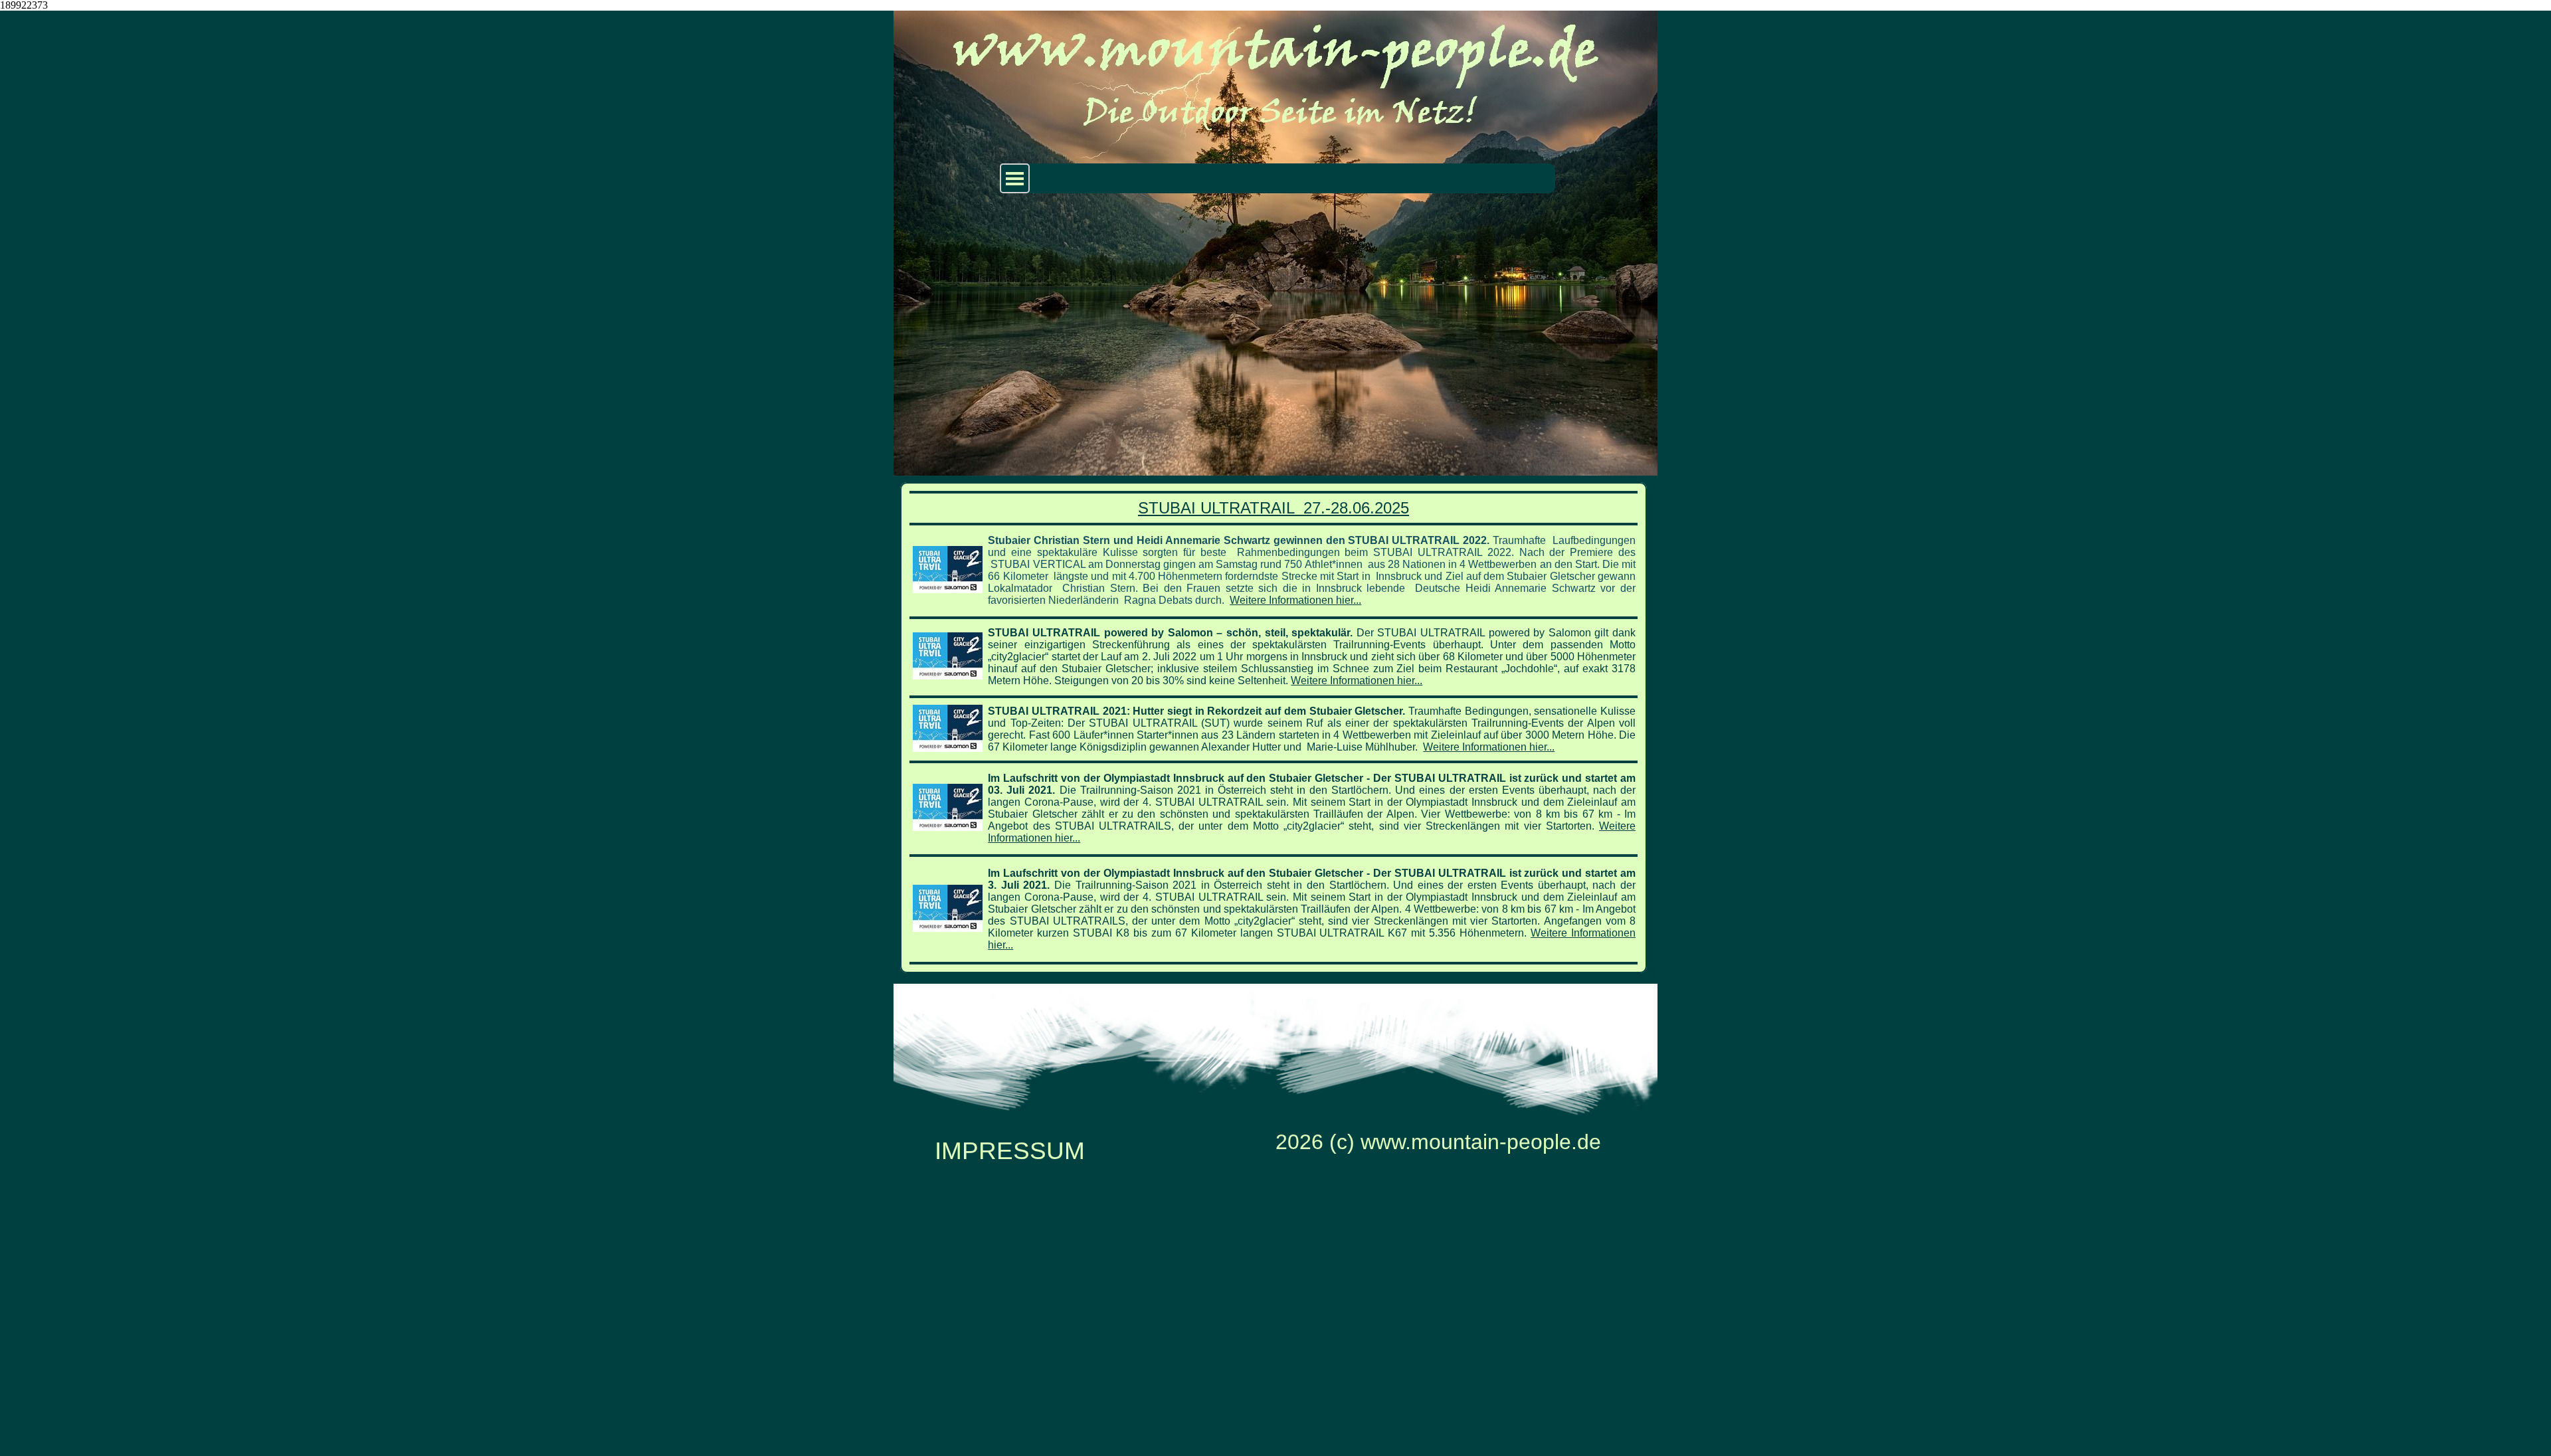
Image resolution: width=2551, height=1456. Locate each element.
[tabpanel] (1274, 728)
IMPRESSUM (1010, 1150)
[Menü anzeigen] (1015, 178)
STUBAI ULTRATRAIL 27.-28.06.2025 (1274, 508)
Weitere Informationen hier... (1295, 600)
